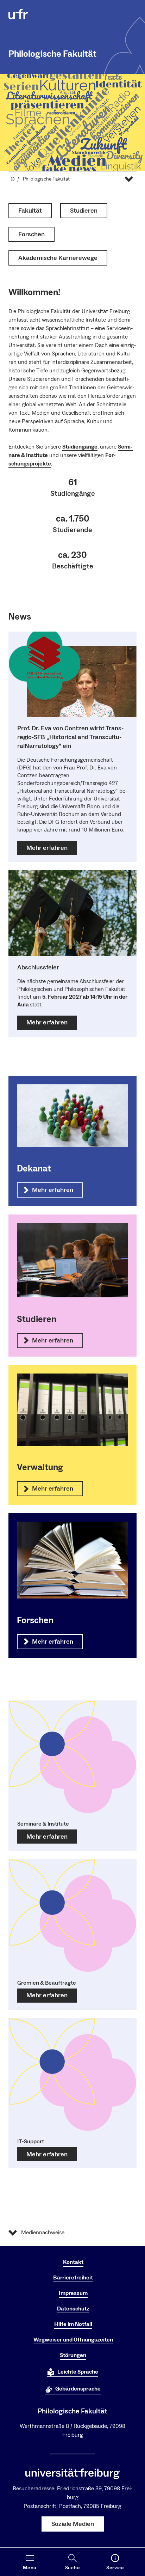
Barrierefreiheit (73, 2278)
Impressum (73, 2293)
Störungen (73, 2355)
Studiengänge (80, 447)
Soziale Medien (73, 2524)
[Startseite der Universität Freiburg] (18, 14)
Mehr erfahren (47, 1837)
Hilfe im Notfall (73, 2324)
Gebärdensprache (78, 2389)
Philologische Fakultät (52, 54)
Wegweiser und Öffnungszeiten (73, 2340)
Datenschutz (73, 2309)
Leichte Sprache (78, 2372)
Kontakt (73, 2262)
